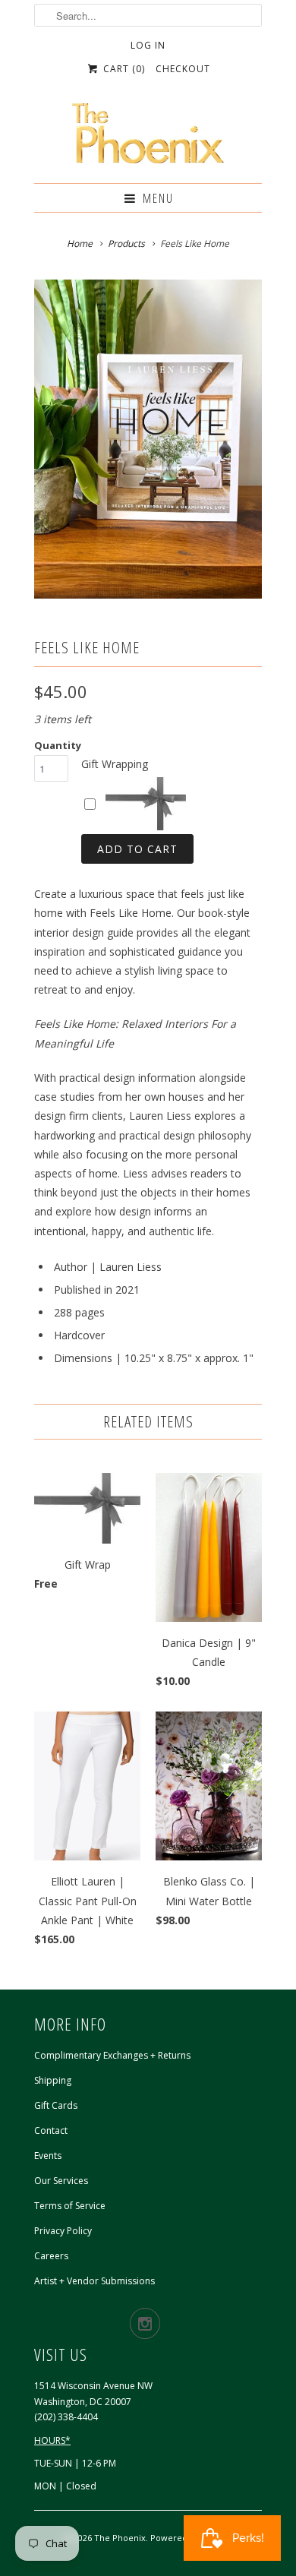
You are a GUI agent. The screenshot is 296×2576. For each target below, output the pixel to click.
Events (48, 2156)
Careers (51, 2256)
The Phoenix (120, 2538)
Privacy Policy (63, 2231)
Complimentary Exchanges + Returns (112, 2055)
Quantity (58, 745)
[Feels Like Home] (148, 439)
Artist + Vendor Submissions (94, 2281)
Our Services (61, 2181)
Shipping (53, 2080)
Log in (148, 45)
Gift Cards (56, 2105)
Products (126, 243)
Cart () (122, 69)
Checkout (183, 69)
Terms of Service (70, 2206)
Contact (51, 2130)
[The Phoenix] (148, 137)
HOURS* (52, 2440)
